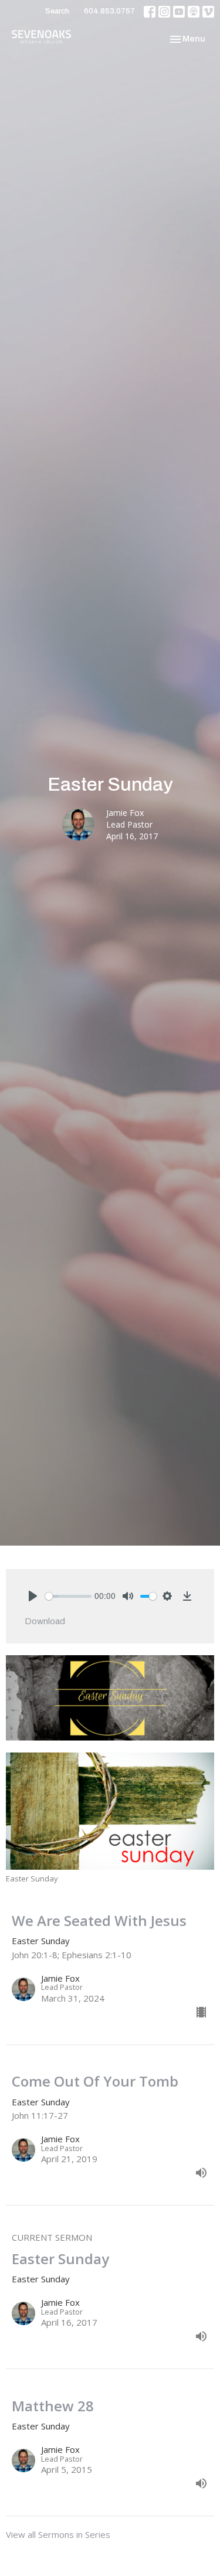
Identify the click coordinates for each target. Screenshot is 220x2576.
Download (45, 1621)
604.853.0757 (109, 11)
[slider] (68, 1596)
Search (57, 11)
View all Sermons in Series (58, 2534)
